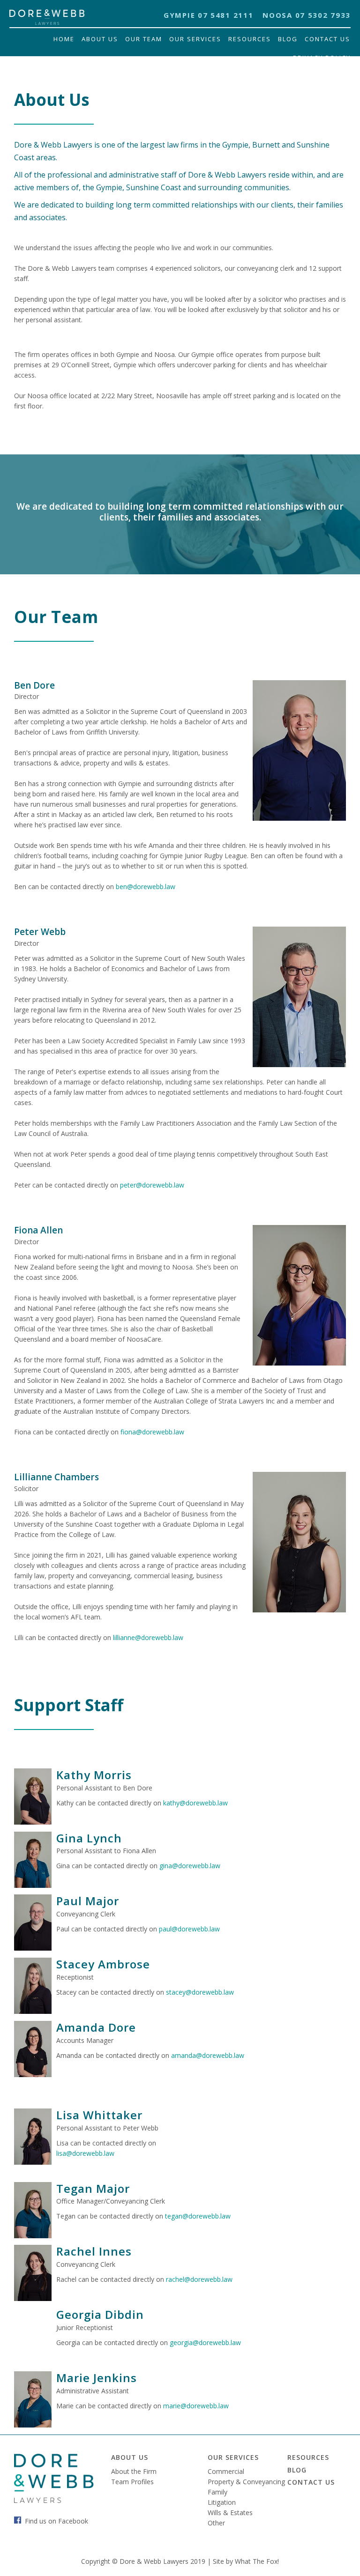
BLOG (297, 2470)
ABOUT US (130, 2457)
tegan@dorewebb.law (198, 2216)
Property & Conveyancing (246, 2482)
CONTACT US (311, 2482)
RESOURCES (308, 2457)
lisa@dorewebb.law (85, 2153)
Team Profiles (132, 2482)
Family (217, 2492)
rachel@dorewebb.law (199, 2279)
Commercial (226, 2471)
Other (216, 2523)
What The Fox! (257, 2561)
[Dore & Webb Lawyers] (54, 2500)
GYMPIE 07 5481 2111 (208, 15)
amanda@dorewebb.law (208, 2055)
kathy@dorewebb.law (195, 1803)
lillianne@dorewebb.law (148, 1637)
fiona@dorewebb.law (152, 1432)
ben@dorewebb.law (146, 887)
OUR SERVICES (233, 2457)
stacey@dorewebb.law (200, 1992)
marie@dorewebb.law (196, 2406)
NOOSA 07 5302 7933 (307, 15)
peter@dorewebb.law (152, 1185)
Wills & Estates (230, 2513)
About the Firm (134, 2471)
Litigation (222, 2502)
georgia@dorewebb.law (205, 2342)
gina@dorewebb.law (190, 1866)
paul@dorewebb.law (189, 1929)
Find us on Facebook (56, 2521)
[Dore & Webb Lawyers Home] (47, 22)
